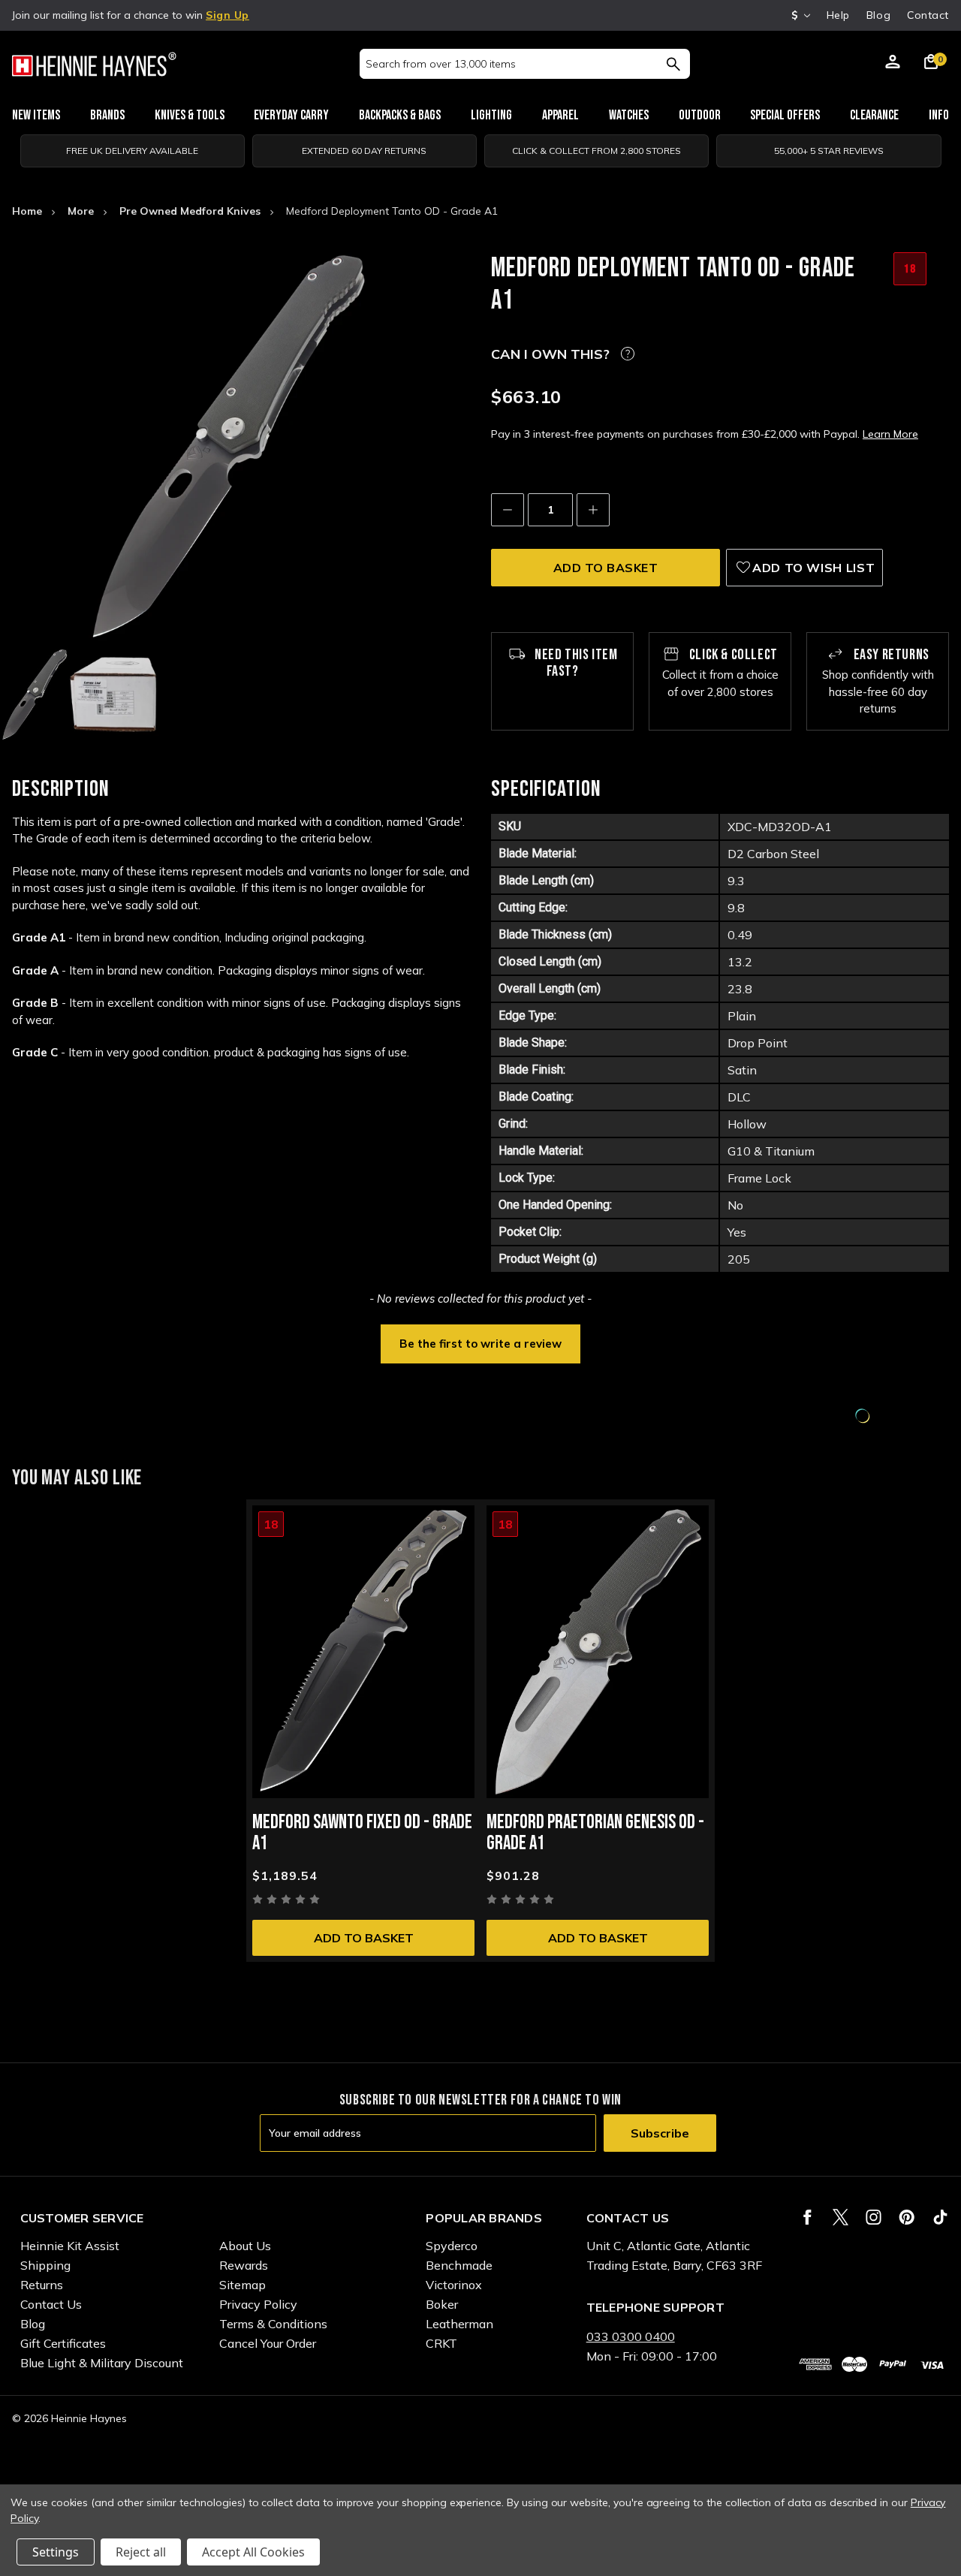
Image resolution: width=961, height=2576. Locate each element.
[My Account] (893, 64)
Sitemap (243, 2285)
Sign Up (227, 15)
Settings (56, 2552)
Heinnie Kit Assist (70, 2246)
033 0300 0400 (631, 2336)
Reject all (141, 2552)
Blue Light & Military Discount (102, 2363)
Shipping (45, 2265)
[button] (480, 1342)
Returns (42, 2285)
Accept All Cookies (253, 2552)
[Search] (673, 64)
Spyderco (452, 2246)
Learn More (890, 434)
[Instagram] (874, 2217)
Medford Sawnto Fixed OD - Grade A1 (362, 1833)
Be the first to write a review (480, 1344)
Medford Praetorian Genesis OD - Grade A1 (595, 1833)
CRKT (441, 2343)
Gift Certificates (63, 2343)
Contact (928, 15)
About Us (245, 2246)
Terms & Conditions (273, 2324)
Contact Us (51, 2304)
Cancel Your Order (268, 2343)
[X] (840, 2217)
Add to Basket (364, 1938)
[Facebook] (807, 2217)
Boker (442, 2304)
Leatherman (459, 2324)
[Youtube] (940, 2217)
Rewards (244, 2265)
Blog (878, 15)
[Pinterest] (907, 2217)
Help (838, 15)
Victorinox (454, 2285)
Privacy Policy (258, 2304)
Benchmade (459, 2265)
